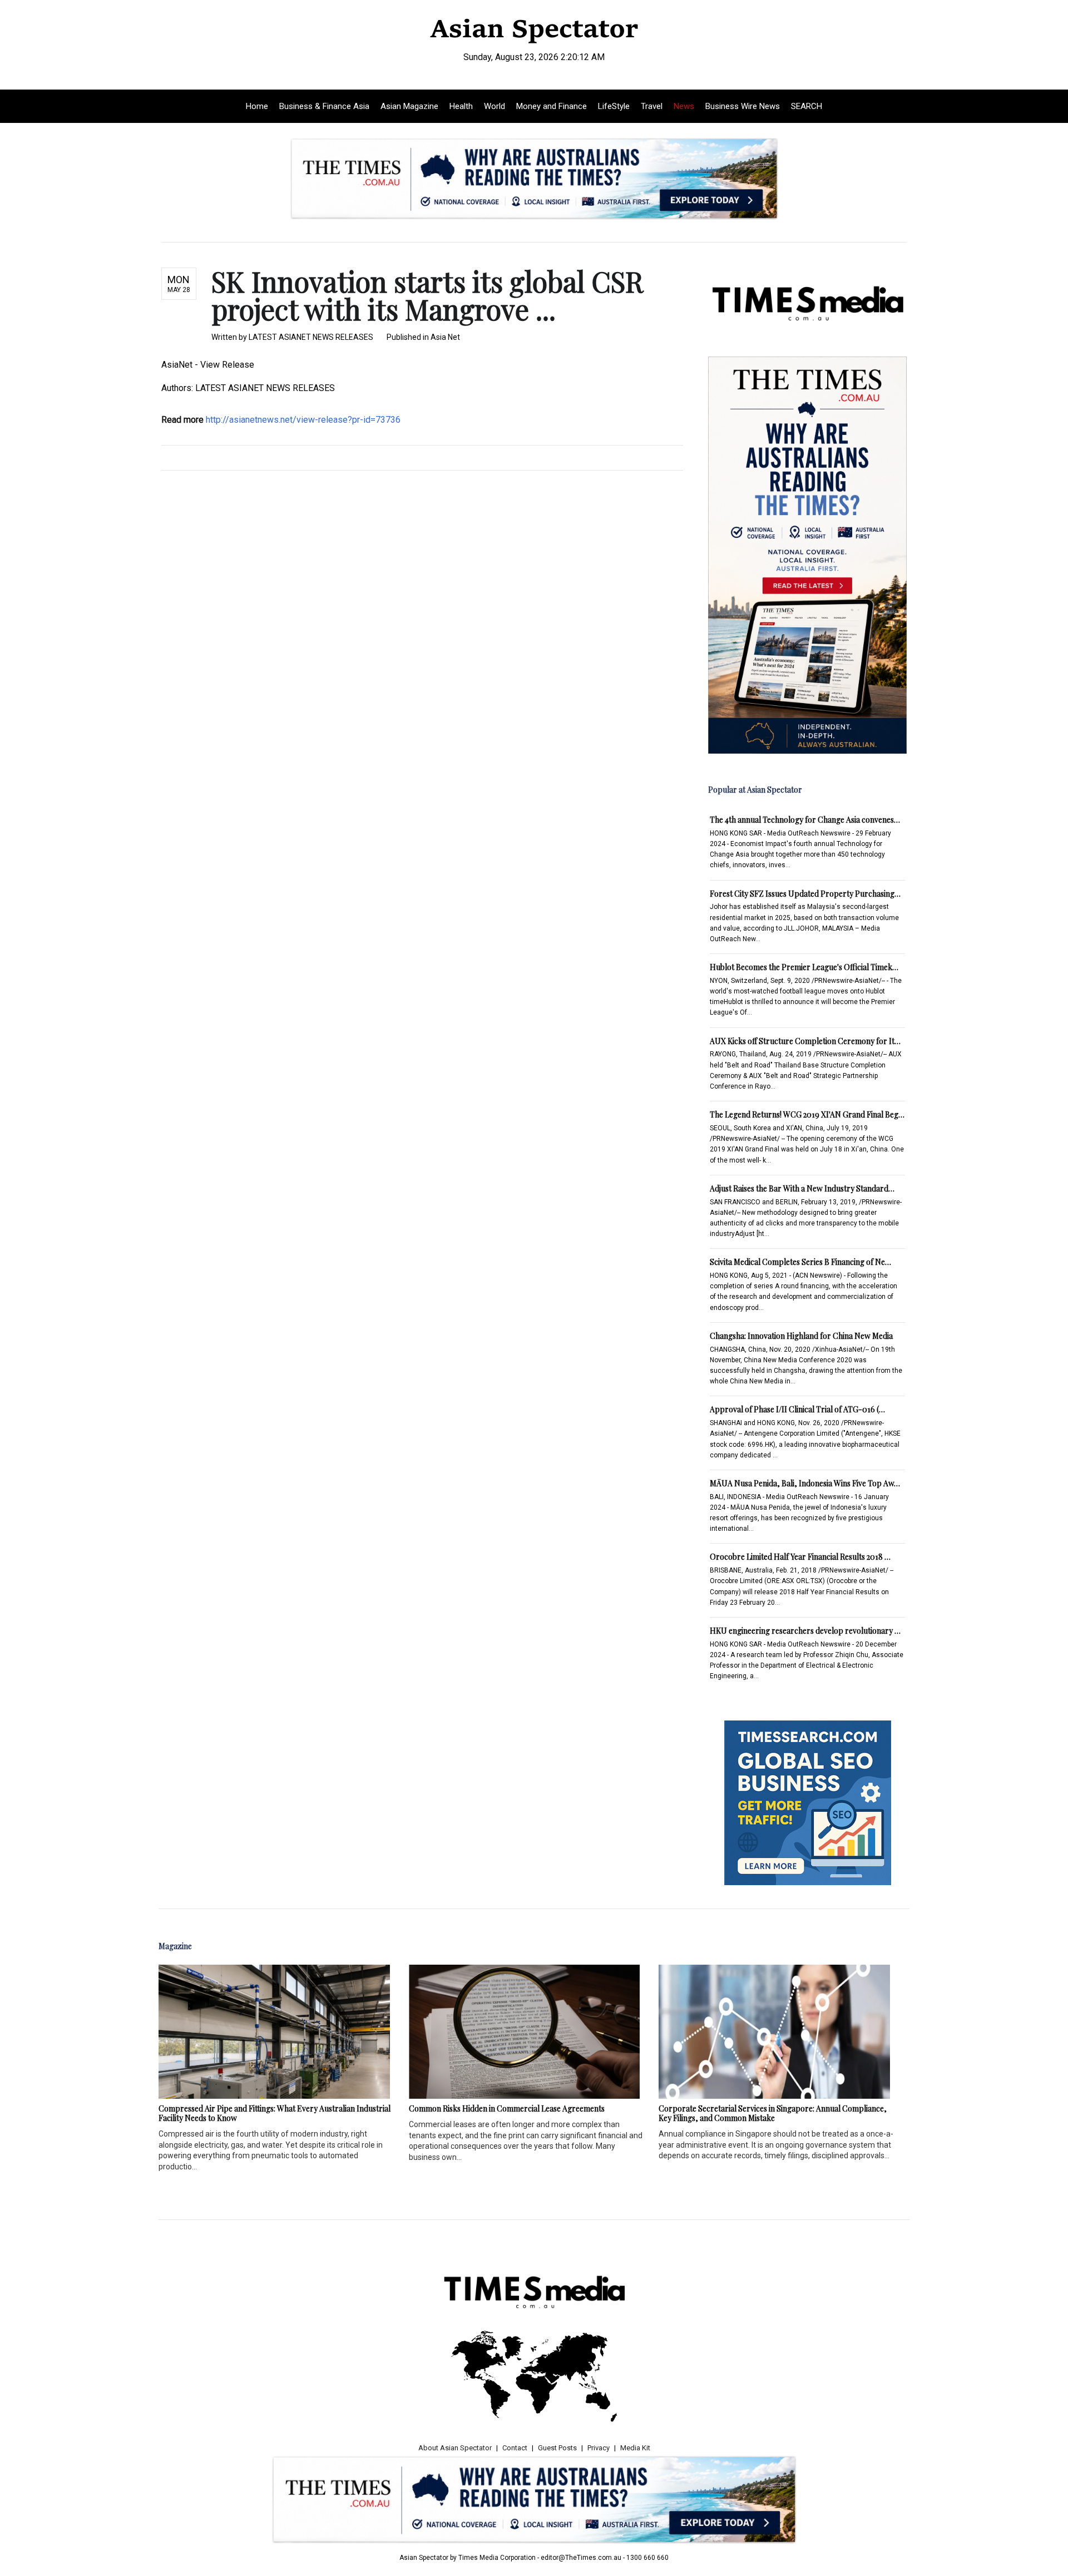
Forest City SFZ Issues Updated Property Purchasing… (805, 894)
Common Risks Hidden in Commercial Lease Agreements (507, 2108)
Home (257, 106)
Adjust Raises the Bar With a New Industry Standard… (802, 1188)
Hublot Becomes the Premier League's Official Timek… (804, 967)
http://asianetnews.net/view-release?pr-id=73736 (303, 420)
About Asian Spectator (455, 2448)
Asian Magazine (409, 106)
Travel (652, 106)
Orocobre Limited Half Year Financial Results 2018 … (800, 1557)
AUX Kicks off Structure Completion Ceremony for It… (805, 1041)
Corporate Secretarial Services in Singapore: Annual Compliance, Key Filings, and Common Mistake (773, 2113)
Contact (515, 2448)
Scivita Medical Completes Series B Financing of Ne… (800, 1262)
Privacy (599, 2448)
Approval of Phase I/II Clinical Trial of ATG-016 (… (797, 1409)
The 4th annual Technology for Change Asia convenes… (805, 820)
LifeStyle (614, 106)
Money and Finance (552, 106)
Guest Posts (557, 2448)
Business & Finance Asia (324, 106)
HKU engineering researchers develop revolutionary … (805, 1631)
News (684, 106)
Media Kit (635, 2448)
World (495, 106)
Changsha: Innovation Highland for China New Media (801, 1336)
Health (461, 106)
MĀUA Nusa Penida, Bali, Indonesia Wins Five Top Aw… (805, 1483)
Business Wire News (743, 106)
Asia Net (445, 337)
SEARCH (807, 106)
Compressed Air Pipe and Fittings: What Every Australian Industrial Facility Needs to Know (275, 2113)
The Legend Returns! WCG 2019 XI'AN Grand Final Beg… (807, 1114)
